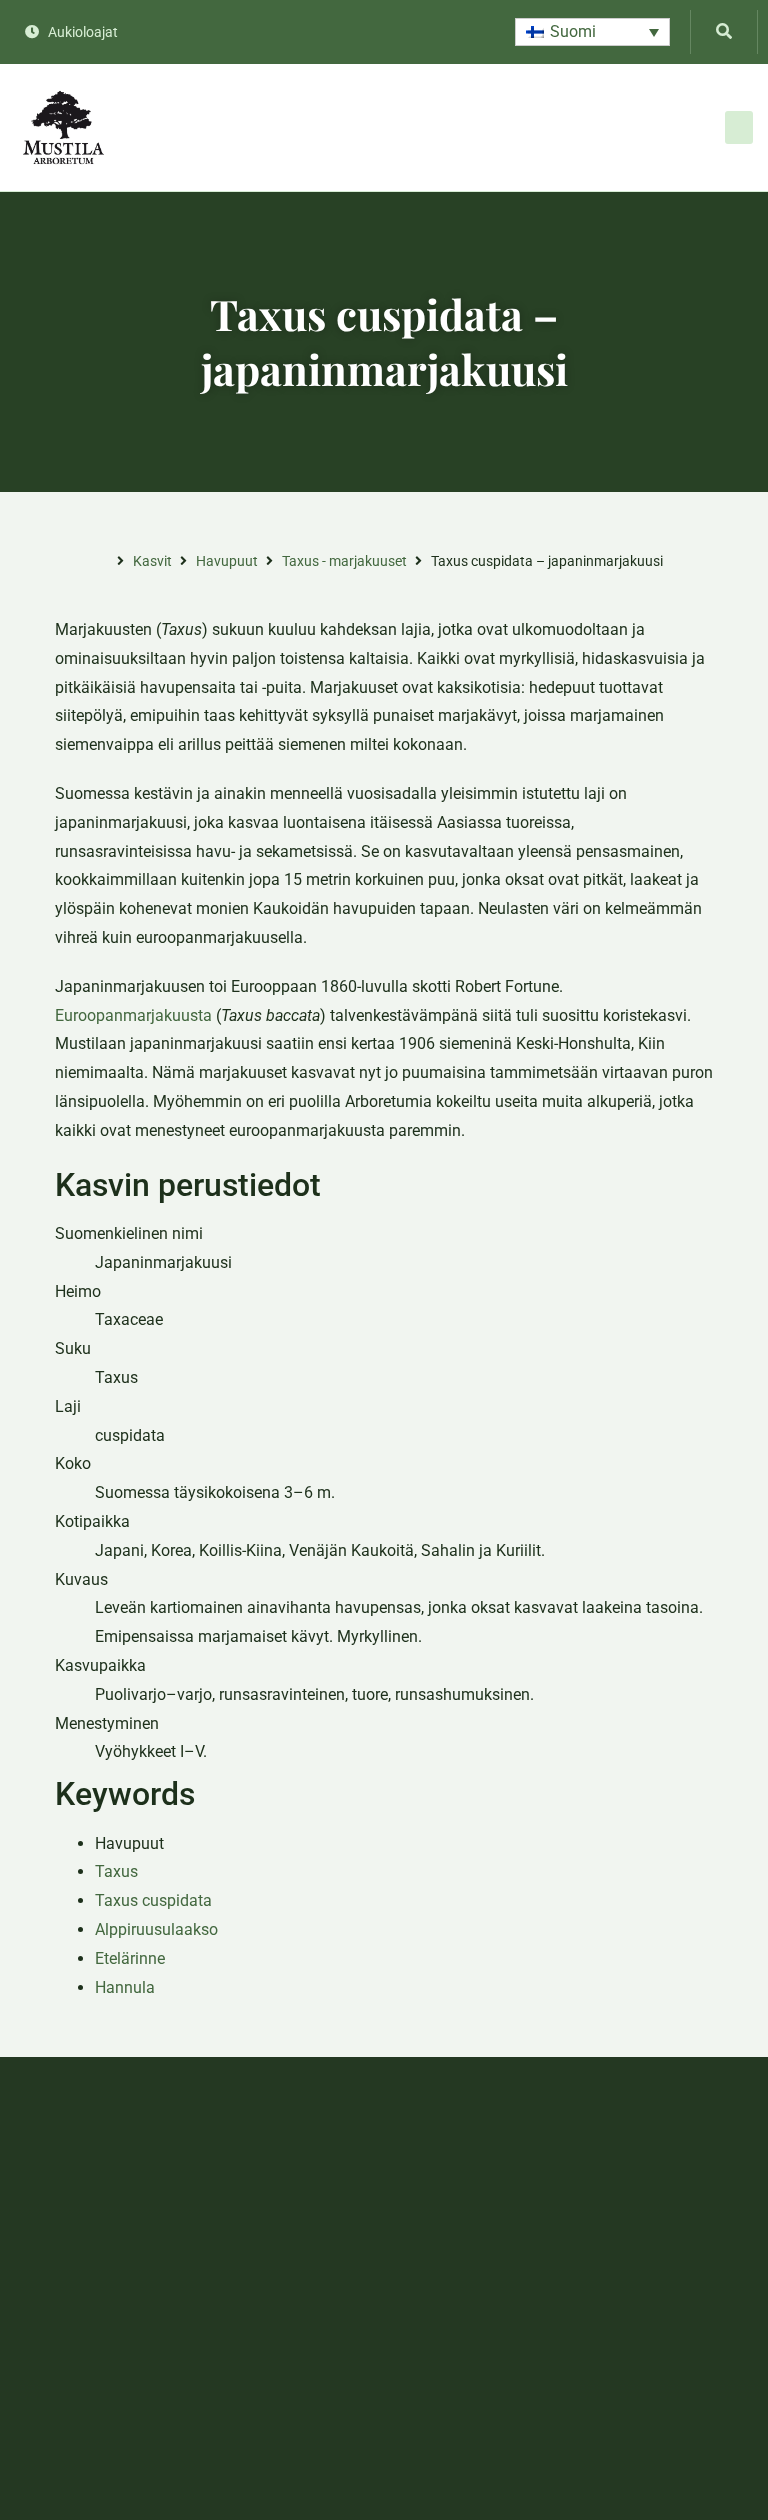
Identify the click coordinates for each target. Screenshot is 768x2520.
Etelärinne (130, 1958)
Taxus (116, 1871)
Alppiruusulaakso (156, 1929)
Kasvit (152, 561)
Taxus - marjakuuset (344, 561)
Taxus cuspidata (153, 1900)
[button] (592, 32)
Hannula (125, 1987)
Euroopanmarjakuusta (133, 1015)
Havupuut (227, 561)
